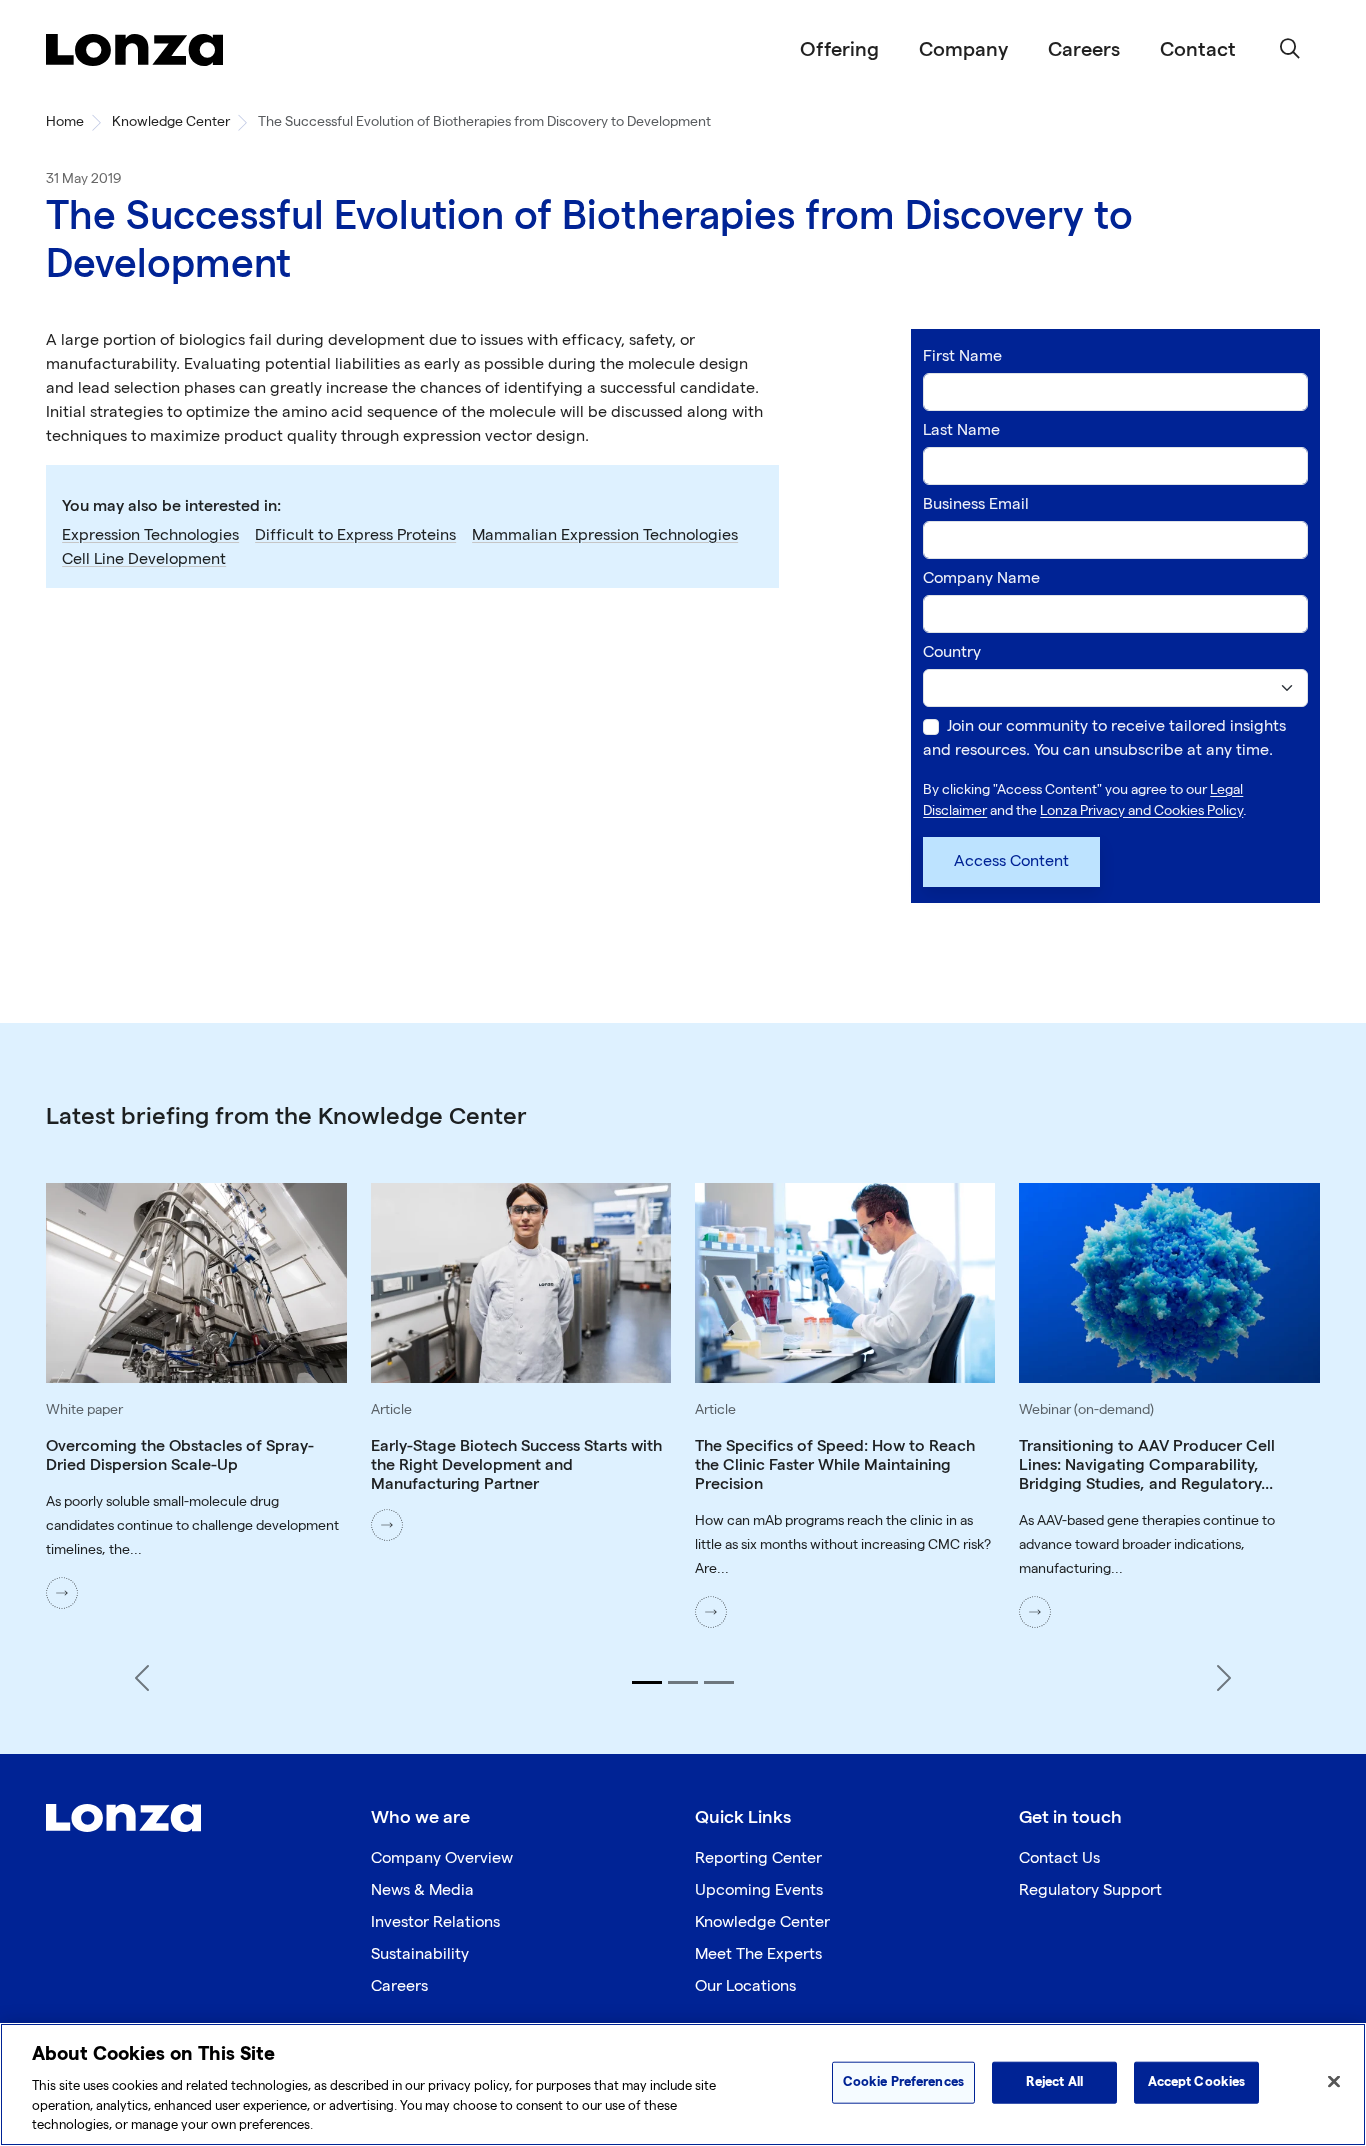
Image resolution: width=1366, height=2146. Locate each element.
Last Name (961, 430)
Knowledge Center (171, 121)
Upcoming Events (759, 1890)
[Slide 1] (647, 1682)
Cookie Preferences (903, 2082)
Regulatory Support (1090, 1890)
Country (952, 652)
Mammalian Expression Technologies (605, 535)
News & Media (422, 1890)
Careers (1084, 50)
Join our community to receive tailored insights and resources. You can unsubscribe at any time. (1104, 738)
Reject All (1054, 2082)
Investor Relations (435, 1922)
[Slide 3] (719, 1682)
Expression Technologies (150, 535)
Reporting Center (758, 1858)
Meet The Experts (758, 1954)
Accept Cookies (1197, 2082)
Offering (839, 50)
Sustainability (420, 1954)
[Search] (1290, 50)
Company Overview (442, 1858)
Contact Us (1059, 1858)
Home (65, 121)
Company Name (981, 578)
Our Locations (745, 1986)
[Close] (1334, 2082)
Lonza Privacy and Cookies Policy (1141, 810)
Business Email (976, 504)
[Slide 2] (683, 1682)
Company (963, 50)
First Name (962, 356)
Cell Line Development (144, 559)
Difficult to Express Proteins (355, 535)
